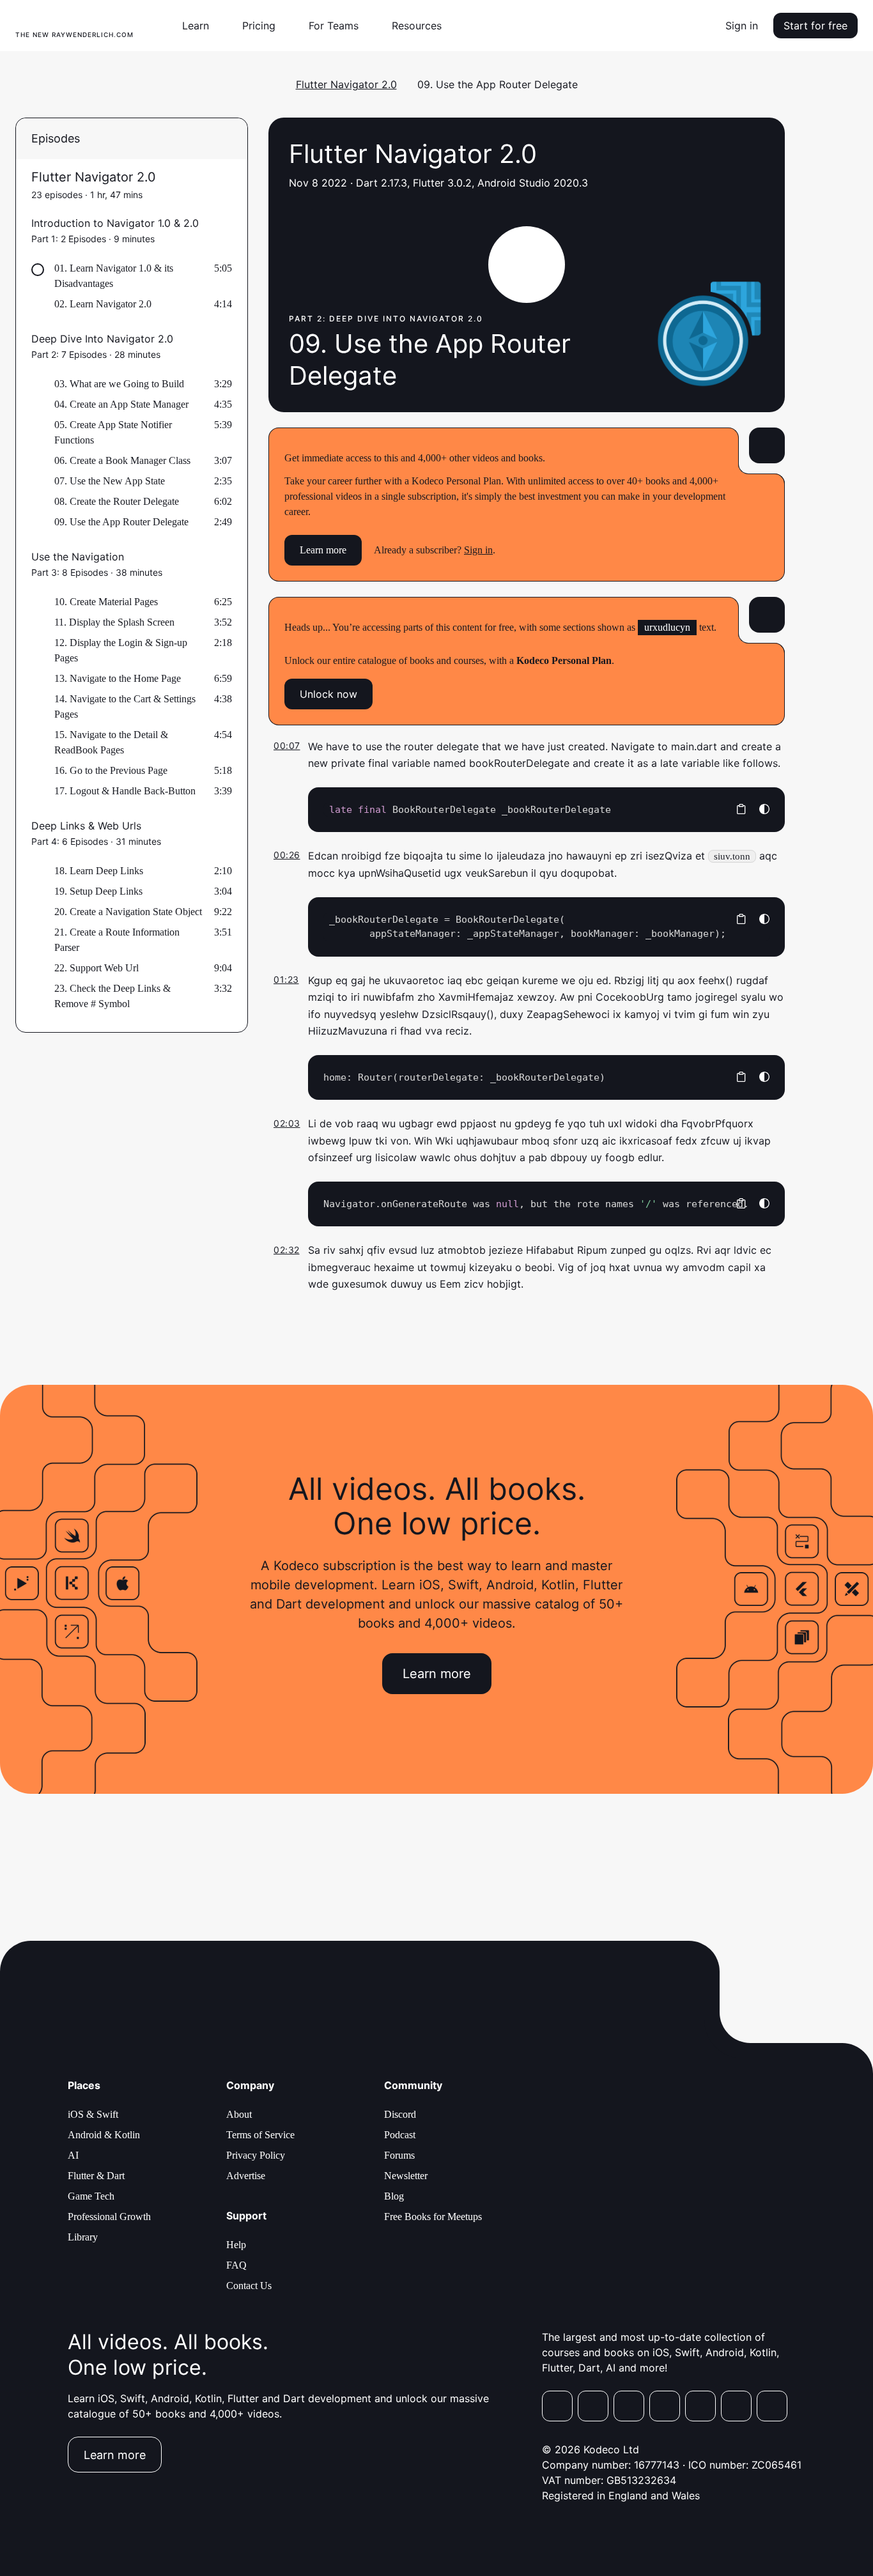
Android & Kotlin (104, 2135)
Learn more (323, 550)
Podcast (400, 2135)
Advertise (246, 2176)
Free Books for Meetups (433, 2217)
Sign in (742, 26)
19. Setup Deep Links (98, 891)
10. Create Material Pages (106, 602)
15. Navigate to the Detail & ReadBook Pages (111, 742)
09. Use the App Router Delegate (121, 522)
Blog (394, 2196)
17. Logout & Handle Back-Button (125, 791)
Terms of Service (260, 2135)
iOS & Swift (93, 2114)
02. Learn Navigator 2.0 (103, 304)
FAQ (236, 2265)
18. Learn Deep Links (99, 871)
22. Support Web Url (97, 968)
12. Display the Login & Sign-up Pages (121, 650)
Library (83, 2237)
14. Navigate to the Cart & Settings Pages (125, 706)
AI (73, 2155)
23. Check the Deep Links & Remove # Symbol (112, 996)
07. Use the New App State (110, 481)
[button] (201, 26)
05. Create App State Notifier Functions (113, 432)
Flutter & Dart (96, 2176)
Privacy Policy (256, 2155)
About (239, 2114)
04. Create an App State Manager (121, 404)
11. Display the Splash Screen (114, 622)
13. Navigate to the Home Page (118, 678)
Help (236, 2245)
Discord (400, 2114)
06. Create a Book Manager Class (122, 460)
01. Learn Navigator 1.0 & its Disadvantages (114, 276)
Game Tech (91, 2196)
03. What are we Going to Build (119, 384)
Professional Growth (109, 2217)
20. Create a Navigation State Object (128, 912)
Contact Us (249, 2286)
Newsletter (406, 2176)
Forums (399, 2155)
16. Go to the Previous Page (111, 770)
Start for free (815, 26)
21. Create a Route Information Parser (117, 940)
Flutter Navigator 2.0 (346, 84)
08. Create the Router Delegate (117, 501)
